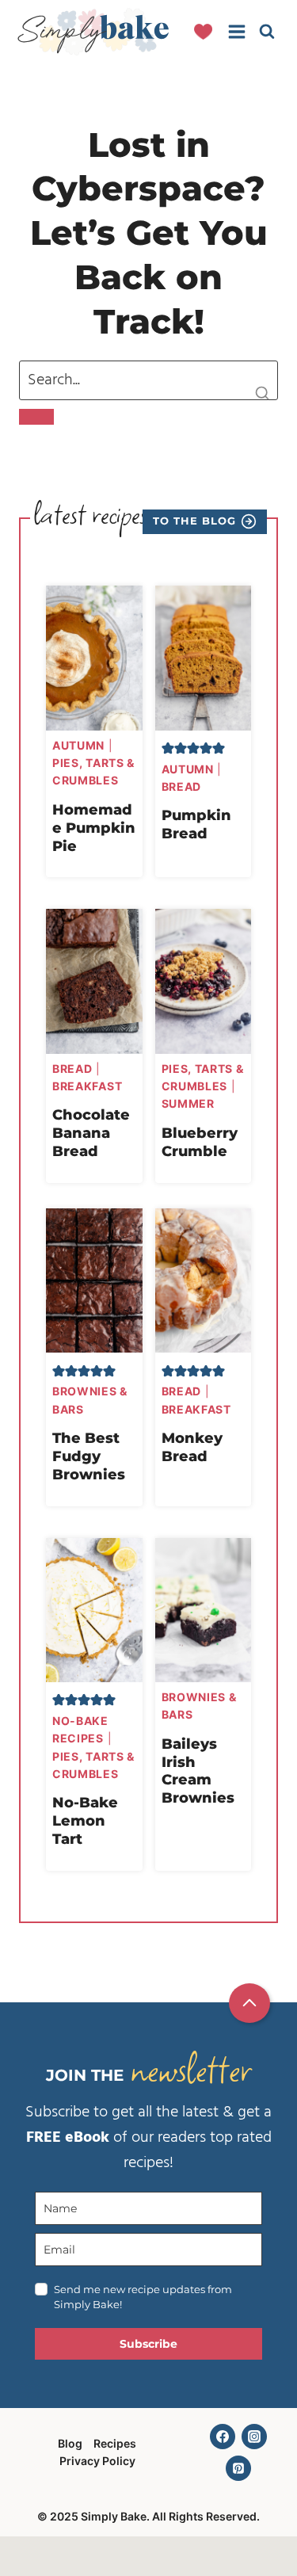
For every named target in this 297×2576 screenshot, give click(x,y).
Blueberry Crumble (200, 1142)
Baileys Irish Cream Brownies (198, 1771)
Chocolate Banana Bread (91, 1133)
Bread (182, 786)
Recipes (115, 2443)
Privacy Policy (97, 2461)
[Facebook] (223, 2437)
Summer (188, 1103)
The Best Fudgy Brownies (89, 1456)
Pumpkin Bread (196, 824)
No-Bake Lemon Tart (85, 1820)
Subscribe (148, 2344)
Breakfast (87, 1086)
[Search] (36, 417)
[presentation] (94, 658)
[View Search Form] (267, 32)
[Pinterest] (238, 2468)
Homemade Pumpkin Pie (94, 828)
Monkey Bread (192, 1447)
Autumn (78, 745)
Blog (70, 2443)
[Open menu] (236, 31)
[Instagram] (254, 2437)
